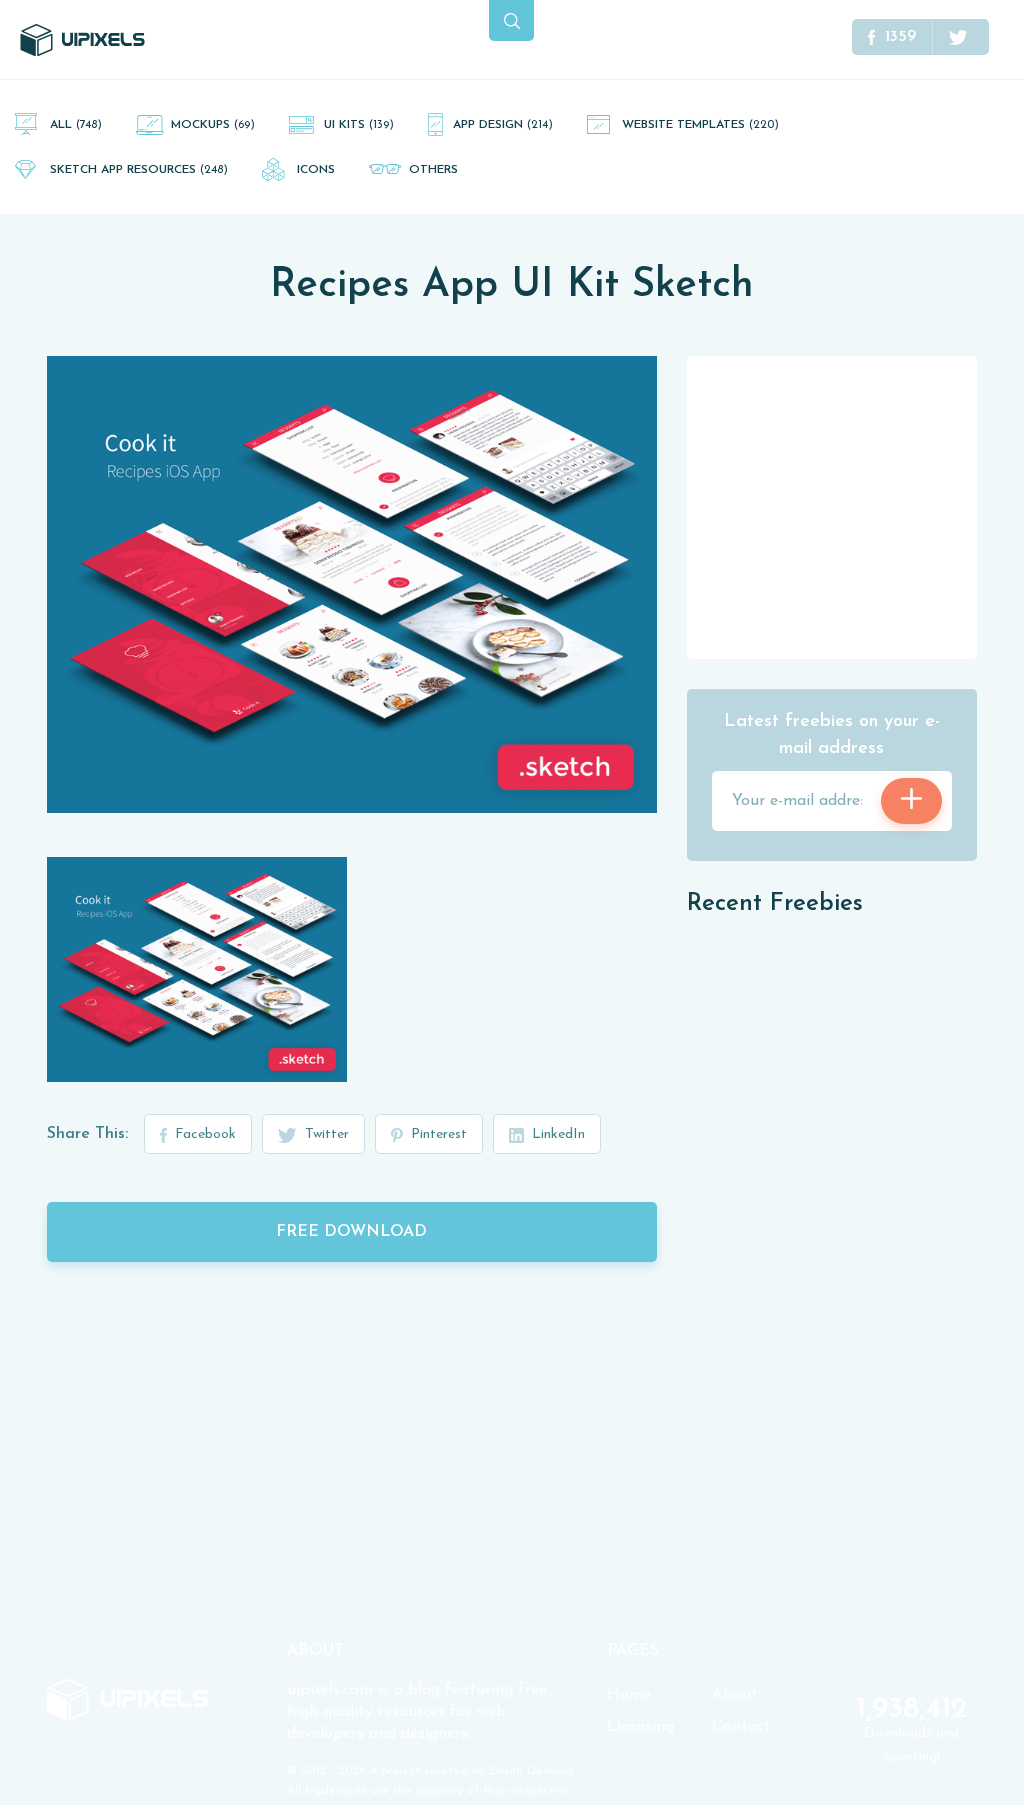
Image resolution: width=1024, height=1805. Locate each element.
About (735, 1695)
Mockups (213, 125)
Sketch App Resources (139, 170)
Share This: (87, 1134)
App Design (503, 125)
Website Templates (700, 125)
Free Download (351, 1232)
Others (433, 170)
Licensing (640, 1727)
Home (629, 1695)
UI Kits (359, 125)
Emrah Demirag (531, 1771)
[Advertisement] (837, 506)
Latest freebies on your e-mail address (832, 735)
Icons (316, 170)
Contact (741, 1727)
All (76, 125)
